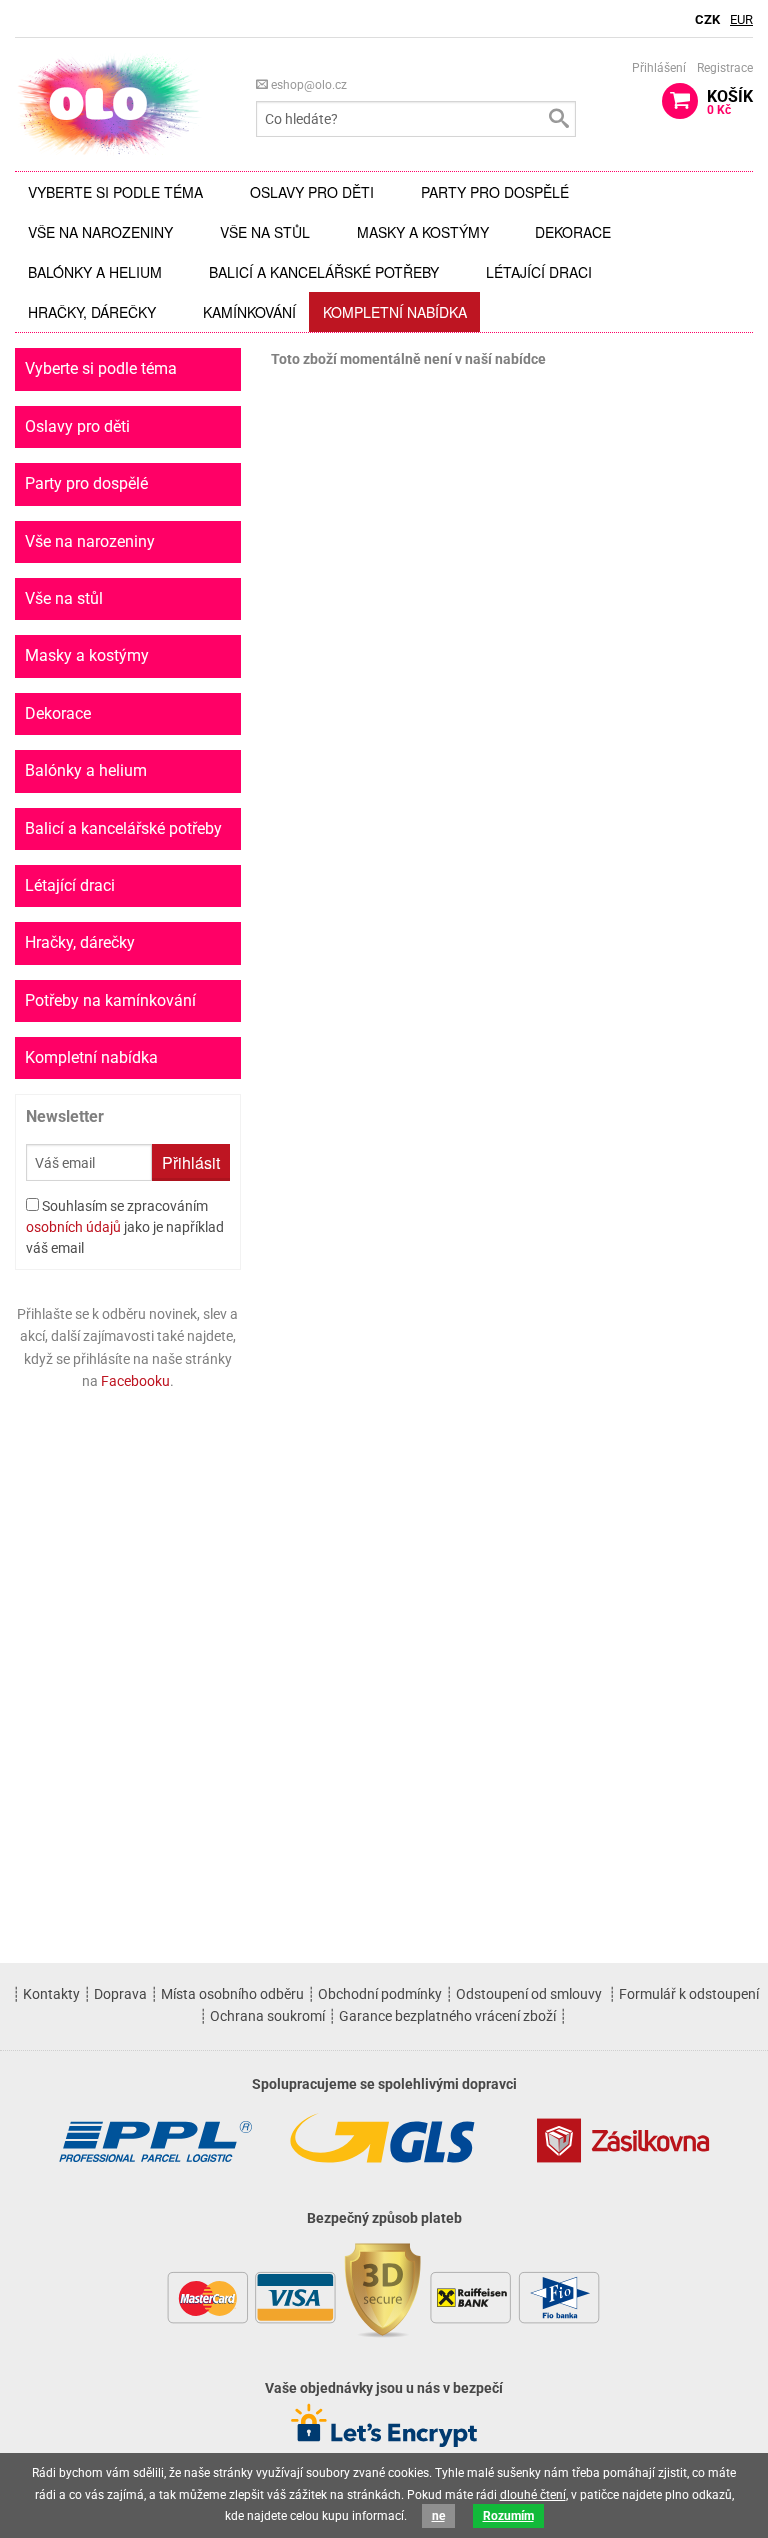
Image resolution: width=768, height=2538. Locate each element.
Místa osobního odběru (232, 1994)
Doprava (120, 1994)
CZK (707, 19)
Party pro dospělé (495, 192)
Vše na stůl (265, 232)
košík (730, 102)
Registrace (725, 68)
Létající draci (539, 272)
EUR (741, 19)
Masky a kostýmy (423, 232)
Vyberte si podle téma (115, 192)
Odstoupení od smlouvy (529, 1994)
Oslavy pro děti (312, 192)
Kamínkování (249, 312)
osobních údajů (73, 1227)
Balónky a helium (95, 272)
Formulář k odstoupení (689, 1994)
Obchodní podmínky (380, 1994)
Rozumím (508, 2516)
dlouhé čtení (533, 2495)
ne (438, 2516)
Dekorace (573, 232)
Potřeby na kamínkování (110, 1000)
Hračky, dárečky (92, 312)
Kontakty (51, 1994)
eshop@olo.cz (307, 85)
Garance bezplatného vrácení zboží (447, 2016)
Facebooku (135, 1381)
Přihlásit (191, 1162)
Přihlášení (659, 68)
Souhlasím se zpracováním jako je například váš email (125, 1227)
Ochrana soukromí (267, 2016)
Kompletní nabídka (395, 312)
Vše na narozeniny (100, 232)
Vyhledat (558, 119)
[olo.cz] (109, 103)
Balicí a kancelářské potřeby (324, 272)
